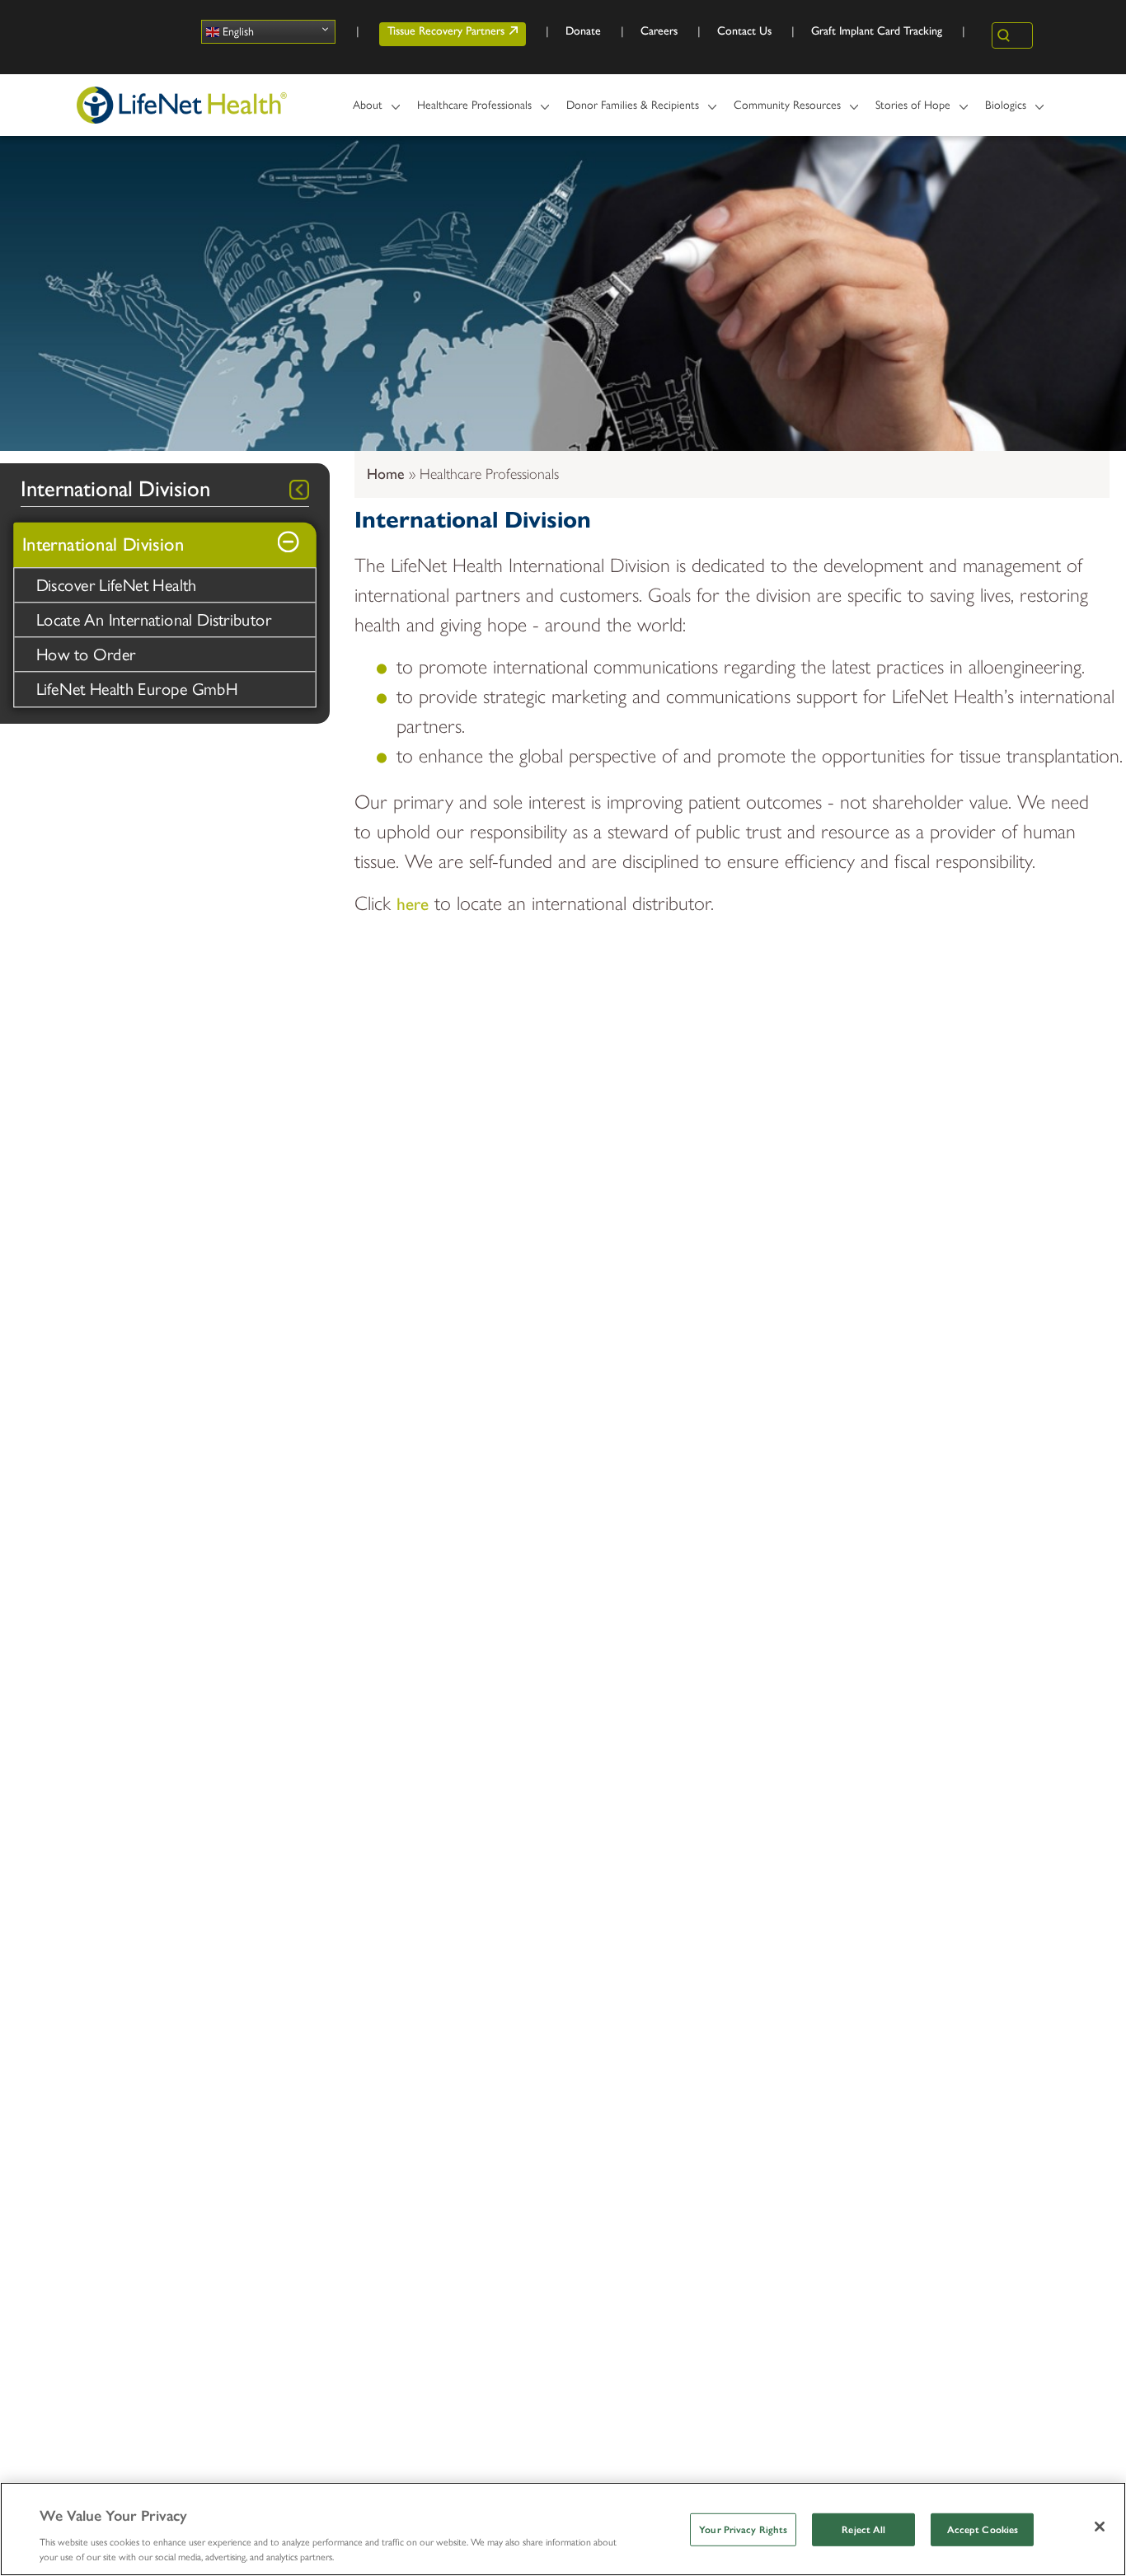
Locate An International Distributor (154, 620)
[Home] (182, 105)
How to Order (86, 655)
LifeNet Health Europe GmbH (137, 689)
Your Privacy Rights (743, 2530)
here (413, 904)
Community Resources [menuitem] (781, 112)
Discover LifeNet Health (117, 585)
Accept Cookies (983, 2530)
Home (386, 474)
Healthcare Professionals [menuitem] (469, 112)
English (237, 32)
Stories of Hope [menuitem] (907, 112)
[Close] (1100, 2527)
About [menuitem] (362, 112)
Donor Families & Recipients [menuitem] (627, 112)
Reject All (863, 2530)
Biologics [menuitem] (1000, 112)
